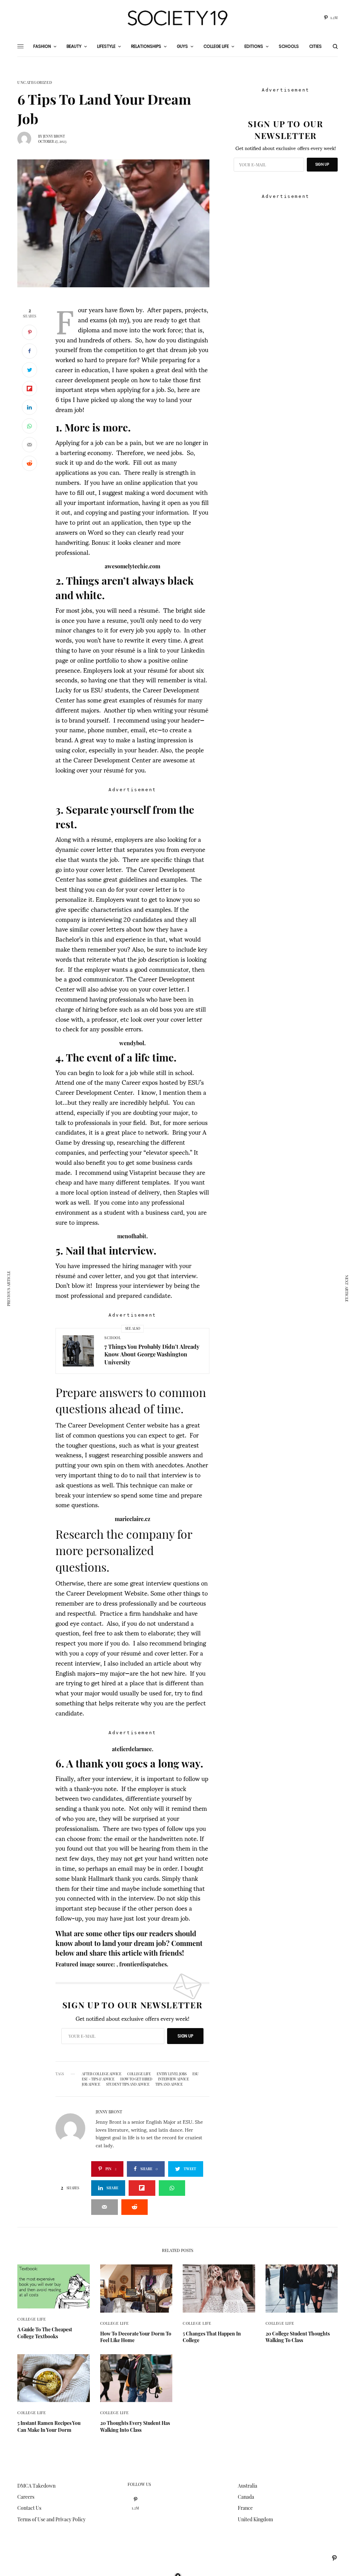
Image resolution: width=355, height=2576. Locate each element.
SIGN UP (185, 2036)
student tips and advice (128, 2084)
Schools (289, 46)
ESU (196, 2074)
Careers (26, 2497)
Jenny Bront (54, 136)
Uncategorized (35, 82)
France (245, 2508)
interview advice (174, 2079)
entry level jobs (172, 2074)
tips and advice (169, 2084)
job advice (91, 2084)
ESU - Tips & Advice (98, 2079)
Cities (315, 46)
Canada (246, 2497)
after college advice (102, 2074)
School (112, 1338)
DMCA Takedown (36, 2486)
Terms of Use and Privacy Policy (51, 2519)
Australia (248, 2486)
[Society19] (177, 18)
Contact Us (29, 2508)
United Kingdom (255, 2519)
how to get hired (136, 2079)
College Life (139, 2074)
